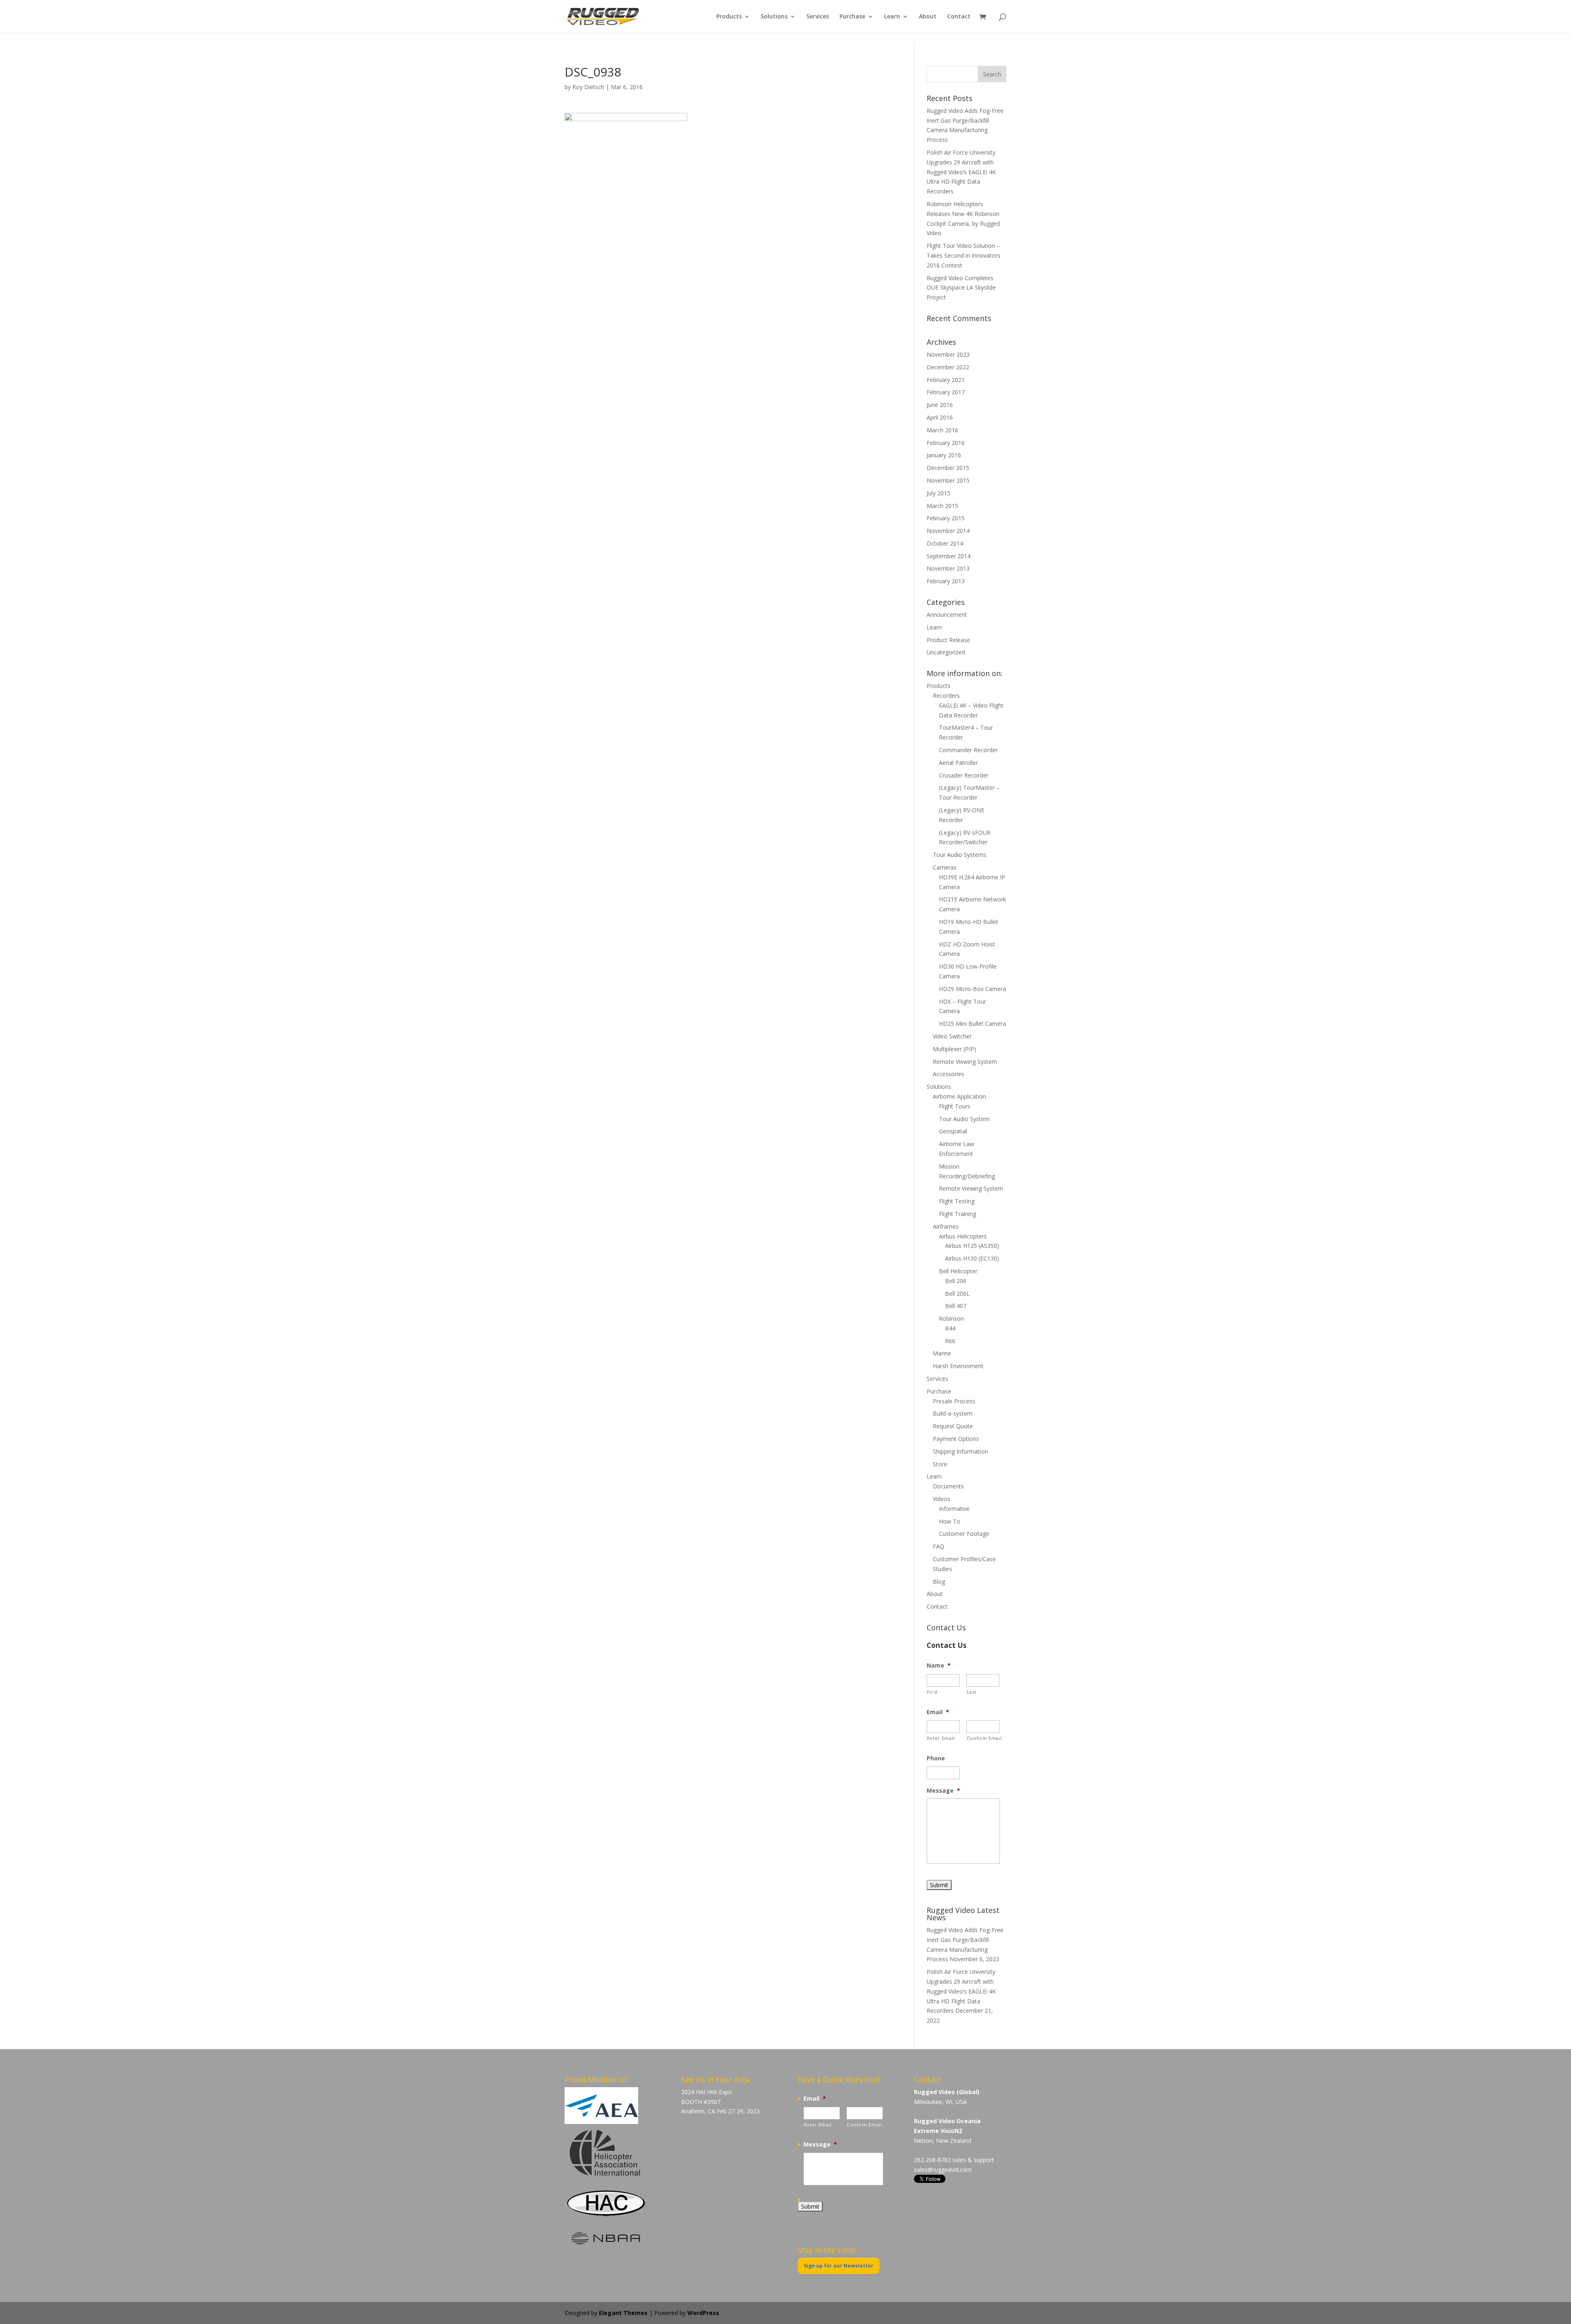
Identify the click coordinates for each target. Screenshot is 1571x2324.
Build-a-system (953, 1413)
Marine (942, 1353)
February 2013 (946, 581)
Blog (939, 1581)
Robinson (951, 1318)
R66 (950, 1341)
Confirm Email (983, 1738)
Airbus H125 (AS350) (972, 1246)
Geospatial (953, 1131)
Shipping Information (960, 1451)
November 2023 (948, 354)
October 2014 (945, 543)
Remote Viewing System (965, 1062)
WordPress (703, 2313)
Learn (892, 17)
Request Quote (953, 1426)
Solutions (774, 17)
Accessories (949, 1074)
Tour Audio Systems (960, 855)
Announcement (947, 615)
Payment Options (956, 1439)
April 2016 (940, 417)
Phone (936, 1758)
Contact (959, 17)
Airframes (946, 1226)
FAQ (939, 1546)
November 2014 (948, 531)
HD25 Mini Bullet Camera (972, 1024)
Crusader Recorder (964, 775)
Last (972, 1692)
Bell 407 (956, 1306)
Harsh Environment (958, 1366)
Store (940, 1464)
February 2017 (946, 392)
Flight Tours (955, 1106)
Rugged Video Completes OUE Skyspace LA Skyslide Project (961, 288)
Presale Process (954, 1401)
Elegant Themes (623, 2313)
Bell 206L (957, 1293)
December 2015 (948, 468)
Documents (948, 1486)
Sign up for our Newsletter (839, 2266)
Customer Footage (964, 1534)
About (928, 17)
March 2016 (942, 430)
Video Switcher (952, 1036)
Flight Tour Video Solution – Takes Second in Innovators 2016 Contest (963, 255)
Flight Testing (957, 1201)
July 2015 (939, 493)
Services (818, 17)
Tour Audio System (964, 1119)
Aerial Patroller (958, 763)
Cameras (945, 867)
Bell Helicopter (958, 1271)
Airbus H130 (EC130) (972, 1258)
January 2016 (944, 455)
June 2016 (940, 405)
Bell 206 (956, 1281)
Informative (954, 1509)
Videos (942, 1499)
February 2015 (946, 518)
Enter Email (941, 1738)
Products (729, 17)
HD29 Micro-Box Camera (972, 989)
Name (939, 1665)
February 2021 (946, 380)
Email (938, 1712)
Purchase (852, 17)
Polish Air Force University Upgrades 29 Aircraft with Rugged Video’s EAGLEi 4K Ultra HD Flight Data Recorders (961, 172)
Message (943, 1791)
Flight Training (958, 1214)
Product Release (948, 640)
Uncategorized (946, 652)
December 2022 (948, 367)
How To (950, 1521)
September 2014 (949, 556)
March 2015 (942, 506)
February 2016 (946, 443)
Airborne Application (959, 1096)
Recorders (946, 696)
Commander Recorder (968, 750)
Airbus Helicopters (963, 1236)
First (932, 1692)
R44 (950, 1328)
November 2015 (948, 480)
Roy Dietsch (588, 87)
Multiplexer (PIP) (954, 1049)
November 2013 (948, 568)
